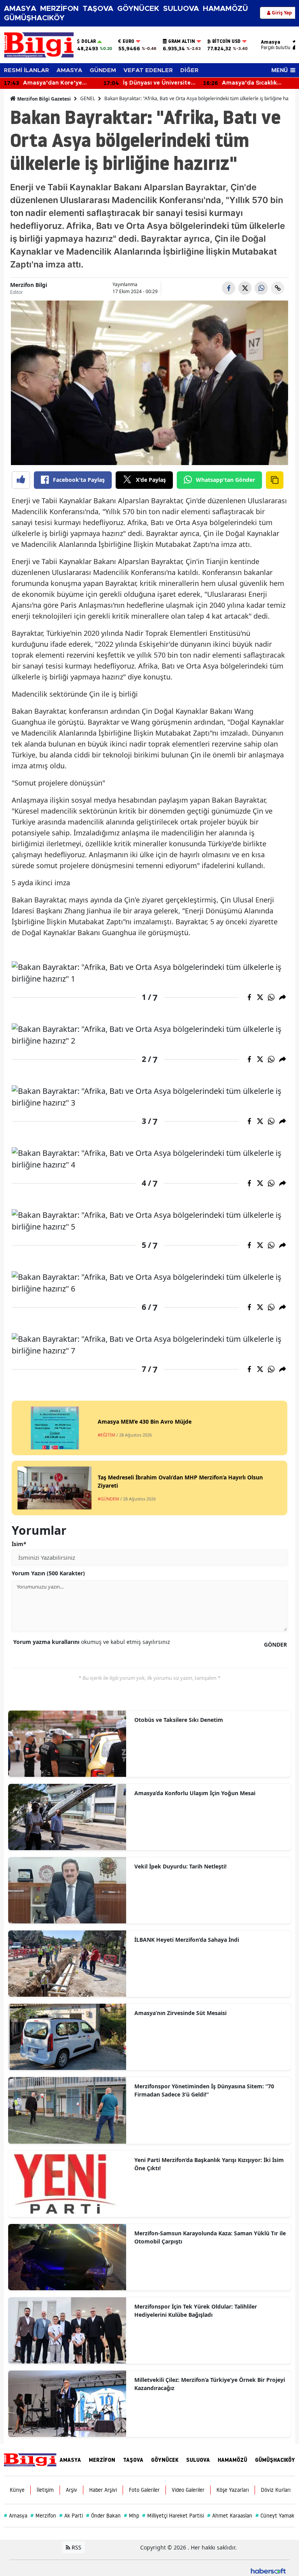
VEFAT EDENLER (148, 70)
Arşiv (71, 2490)
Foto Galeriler (144, 2490)
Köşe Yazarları (233, 2490)
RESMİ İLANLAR (26, 70)
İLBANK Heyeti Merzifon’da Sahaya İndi (187, 1940)
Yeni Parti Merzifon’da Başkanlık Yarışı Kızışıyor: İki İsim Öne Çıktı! (209, 2164)
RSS (76, 2547)
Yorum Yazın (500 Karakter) (48, 1573)
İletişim (45, 2490)
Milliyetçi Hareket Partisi (173, 2516)
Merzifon (43, 2516)
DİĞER (189, 70)
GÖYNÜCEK (138, 9)
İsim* (19, 1544)
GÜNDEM (103, 70)
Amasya (16, 2516)
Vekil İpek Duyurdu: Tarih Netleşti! (180, 1866)
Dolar (89, 41)
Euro (128, 41)
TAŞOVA (98, 9)
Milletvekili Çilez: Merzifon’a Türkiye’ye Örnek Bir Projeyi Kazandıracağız (210, 2384)
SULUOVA (181, 9)
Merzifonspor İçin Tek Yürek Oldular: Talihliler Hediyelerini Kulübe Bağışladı (196, 2311)
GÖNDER (275, 1644)
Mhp (131, 2516)
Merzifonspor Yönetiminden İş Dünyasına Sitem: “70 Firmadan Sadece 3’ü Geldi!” (204, 2090)
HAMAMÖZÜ (225, 9)
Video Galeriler (188, 2490)
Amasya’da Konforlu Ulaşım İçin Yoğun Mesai (195, 1793)
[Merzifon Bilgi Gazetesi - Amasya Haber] (30, 2459)
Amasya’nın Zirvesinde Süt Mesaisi (180, 2013)
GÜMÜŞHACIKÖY (34, 18)
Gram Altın (182, 41)
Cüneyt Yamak (275, 2516)
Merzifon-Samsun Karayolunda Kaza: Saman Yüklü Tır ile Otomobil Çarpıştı (210, 2237)
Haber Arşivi (103, 2490)
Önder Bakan (103, 2516)
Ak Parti (71, 2516)
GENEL (88, 98)
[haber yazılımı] (268, 2570)
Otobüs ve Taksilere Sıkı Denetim (179, 1720)
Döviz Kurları (276, 2490)
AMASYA (20, 9)
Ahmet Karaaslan (230, 2516)
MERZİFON (59, 9)
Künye (17, 2490)
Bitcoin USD (226, 41)
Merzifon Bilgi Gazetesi (43, 99)
